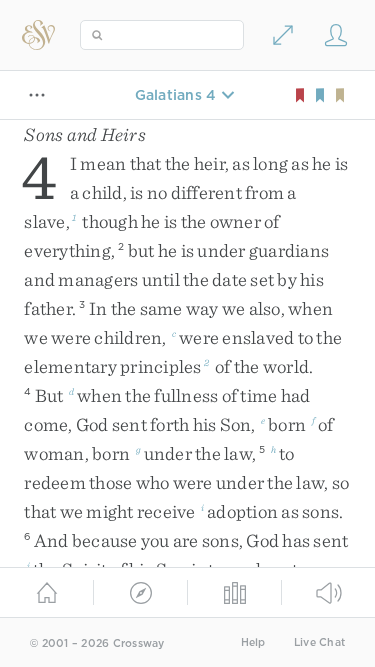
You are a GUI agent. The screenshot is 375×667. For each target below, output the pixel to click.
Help (253, 642)
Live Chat (319, 642)
